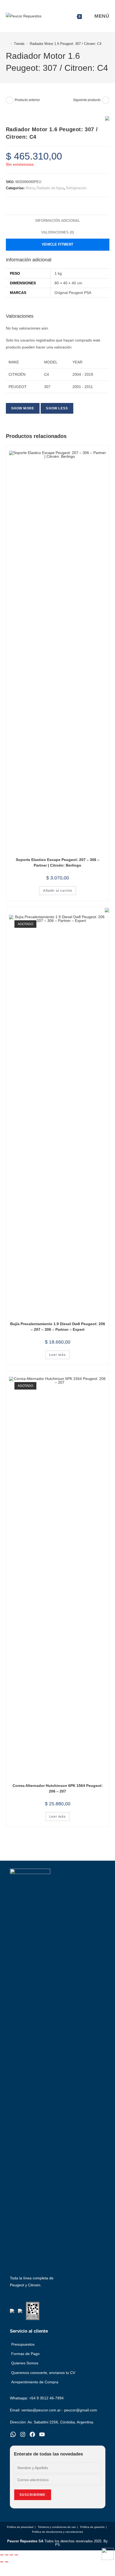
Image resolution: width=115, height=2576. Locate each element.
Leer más (57, 1355)
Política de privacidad (20, 2527)
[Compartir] (11, 2555)
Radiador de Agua (50, 188)
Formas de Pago (25, 2354)
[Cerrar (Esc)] (16, 2555)
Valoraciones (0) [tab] (57, 232)
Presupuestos (23, 2344)
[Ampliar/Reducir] (2, 2555)
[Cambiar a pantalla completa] (7, 2555)
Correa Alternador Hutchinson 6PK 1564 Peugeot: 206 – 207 (58, 1788)
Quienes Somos (25, 2363)
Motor (30, 188)
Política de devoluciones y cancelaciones (57, 2532)
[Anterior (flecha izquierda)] (2, 2562)
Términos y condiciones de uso (57, 2527)
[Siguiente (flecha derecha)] (7, 2562)
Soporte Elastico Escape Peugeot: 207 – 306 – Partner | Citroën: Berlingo (58, 862)
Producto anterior (27, 100)
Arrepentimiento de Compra (35, 2382)
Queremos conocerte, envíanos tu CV (43, 2373)
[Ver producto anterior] (10, 100)
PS (57, 2545)
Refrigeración (76, 188)
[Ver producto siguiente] (106, 100)
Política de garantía (92, 2527)
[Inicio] (7, 44)
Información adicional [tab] (58, 221)
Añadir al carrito (58, 891)
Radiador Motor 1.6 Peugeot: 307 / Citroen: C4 (66, 44)
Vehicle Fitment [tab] (57, 245)
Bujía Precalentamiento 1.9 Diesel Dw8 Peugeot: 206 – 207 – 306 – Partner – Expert (58, 1327)
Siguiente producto (87, 100)
